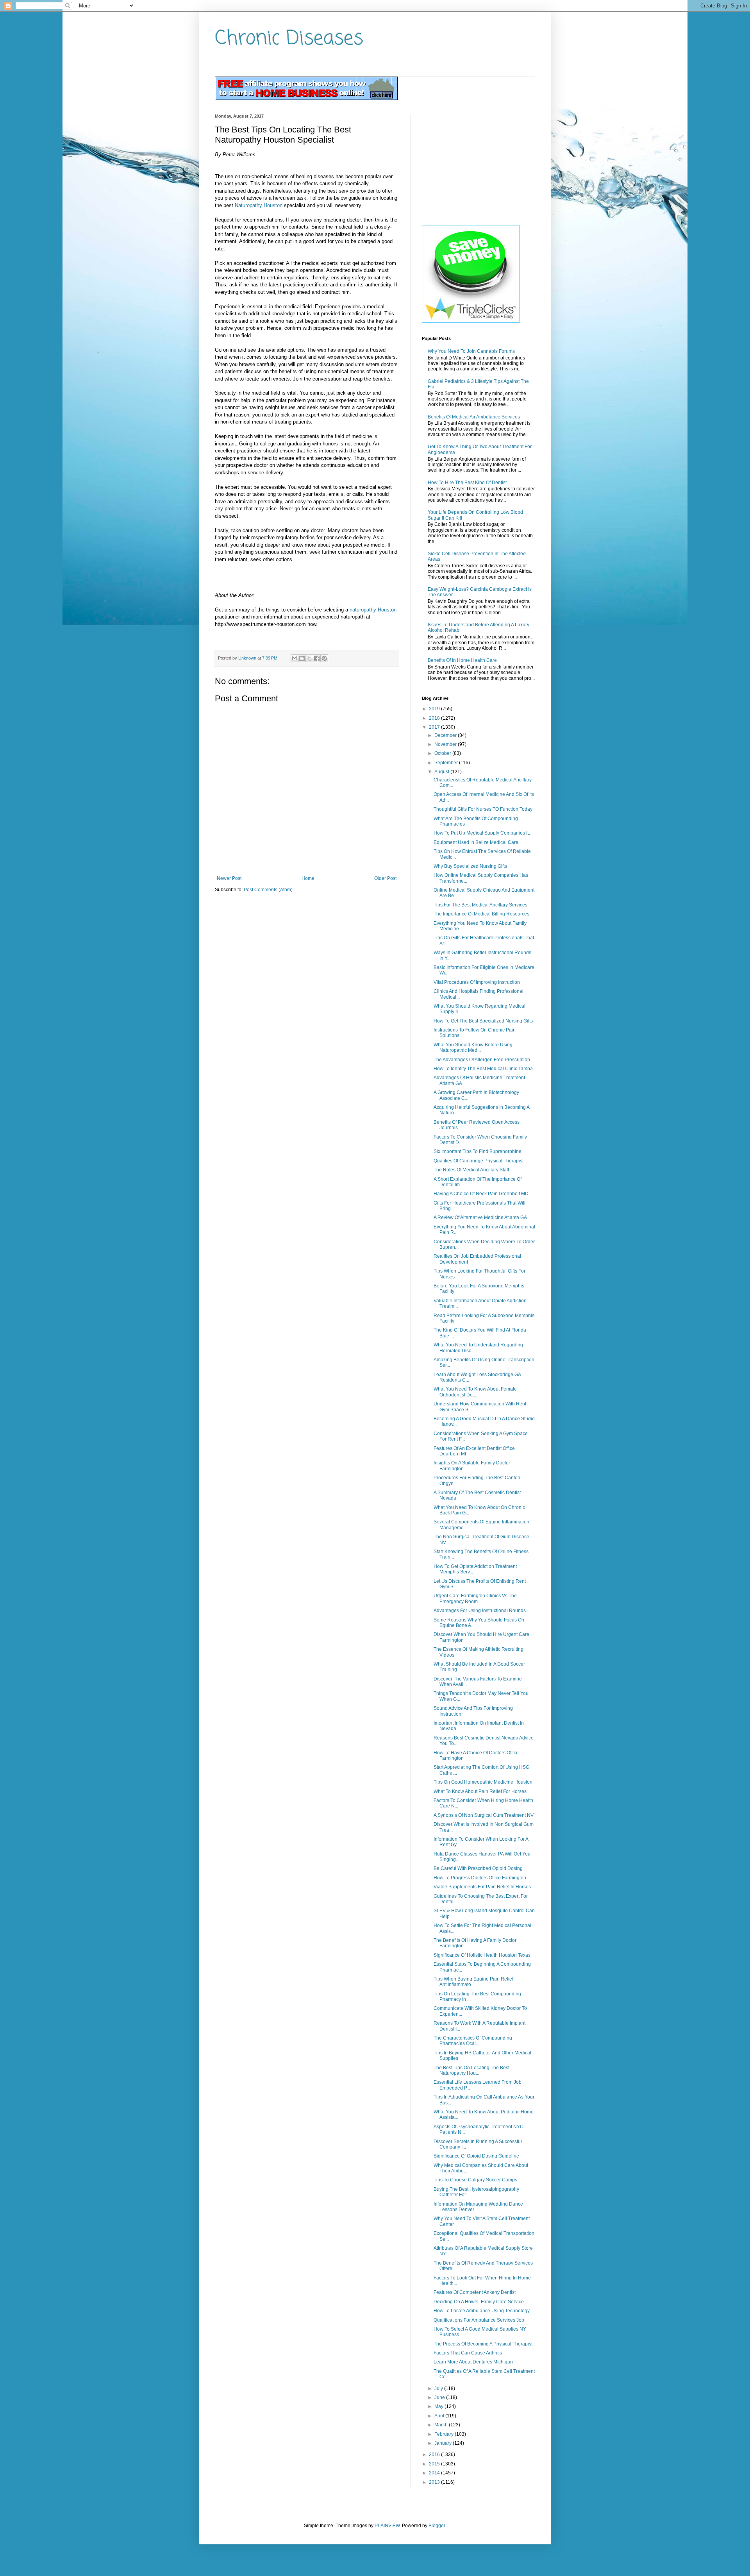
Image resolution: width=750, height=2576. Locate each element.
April (440, 2416)
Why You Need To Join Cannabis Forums (471, 351)
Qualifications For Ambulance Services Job (479, 2320)
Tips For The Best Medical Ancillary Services (480, 905)
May (439, 2406)
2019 (435, 709)
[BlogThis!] (302, 658)
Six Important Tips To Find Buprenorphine (478, 1151)
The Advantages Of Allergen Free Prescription (482, 1060)
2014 (435, 2473)
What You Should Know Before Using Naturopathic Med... (473, 1048)
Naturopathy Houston (259, 205)
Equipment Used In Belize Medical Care (476, 842)
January (444, 2443)
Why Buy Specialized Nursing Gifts (470, 866)
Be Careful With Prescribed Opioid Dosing (478, 1868)
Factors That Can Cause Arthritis (468, 2353)
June (440, 2397)
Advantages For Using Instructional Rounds (480, 1611)
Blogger (437, 2526)
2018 (435, 718)
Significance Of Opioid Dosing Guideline (476, 2156)
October (443, 753)
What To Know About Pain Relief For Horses (480, 1791)
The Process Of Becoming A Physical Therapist (483, 2344)
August (442, 772)
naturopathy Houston (373, 610)
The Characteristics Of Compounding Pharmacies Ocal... (473, 2041)
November (446, 744)
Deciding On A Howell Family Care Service (479, 2302)
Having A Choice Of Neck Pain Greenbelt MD (481, 1194)
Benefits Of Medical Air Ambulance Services (474, 417)
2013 (435, 2482)
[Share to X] (309, 658)
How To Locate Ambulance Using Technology (482, 2311)
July (439, 2388)
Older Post (385, 878)
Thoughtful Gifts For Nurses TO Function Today (483, 809)
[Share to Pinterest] (324, 658)
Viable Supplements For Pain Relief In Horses (482, 1887)
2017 (435, 727)
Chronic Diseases (289, 39)
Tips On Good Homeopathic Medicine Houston (483, 1782)
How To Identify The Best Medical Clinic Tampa (483, 1069)
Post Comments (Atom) (268, 890)
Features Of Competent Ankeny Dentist (475, 2292)
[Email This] (295, 658)
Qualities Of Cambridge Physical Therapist (479, 1161)
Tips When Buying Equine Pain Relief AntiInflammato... (473, 1982)
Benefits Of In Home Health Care (462, 660)
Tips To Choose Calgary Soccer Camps (475, 2180)
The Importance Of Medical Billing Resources (481, 914)
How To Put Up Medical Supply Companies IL (482, 833)
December (446, 735)
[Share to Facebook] (317, 658)
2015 (435, 2464)
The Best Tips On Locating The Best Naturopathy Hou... (471, 2070)
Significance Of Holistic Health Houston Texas (482, 1955)
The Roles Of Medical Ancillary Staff (471, 1170)
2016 (435, 2454)
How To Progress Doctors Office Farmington (480, 1878)
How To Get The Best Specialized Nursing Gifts (483, 1021)
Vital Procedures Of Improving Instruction (477, 982)
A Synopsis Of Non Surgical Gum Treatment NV (484, 1815)
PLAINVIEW (387, 2526)
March (442, 2425)
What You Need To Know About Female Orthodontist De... (475, 1392)
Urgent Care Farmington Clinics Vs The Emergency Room (475, 1598)
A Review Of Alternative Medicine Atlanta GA (480, 1217)
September (447, 763)
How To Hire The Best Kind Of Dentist (467, 483)
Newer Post (229, 878)
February (445, 2434)
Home (308, 878)
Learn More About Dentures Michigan (473, 2362)
